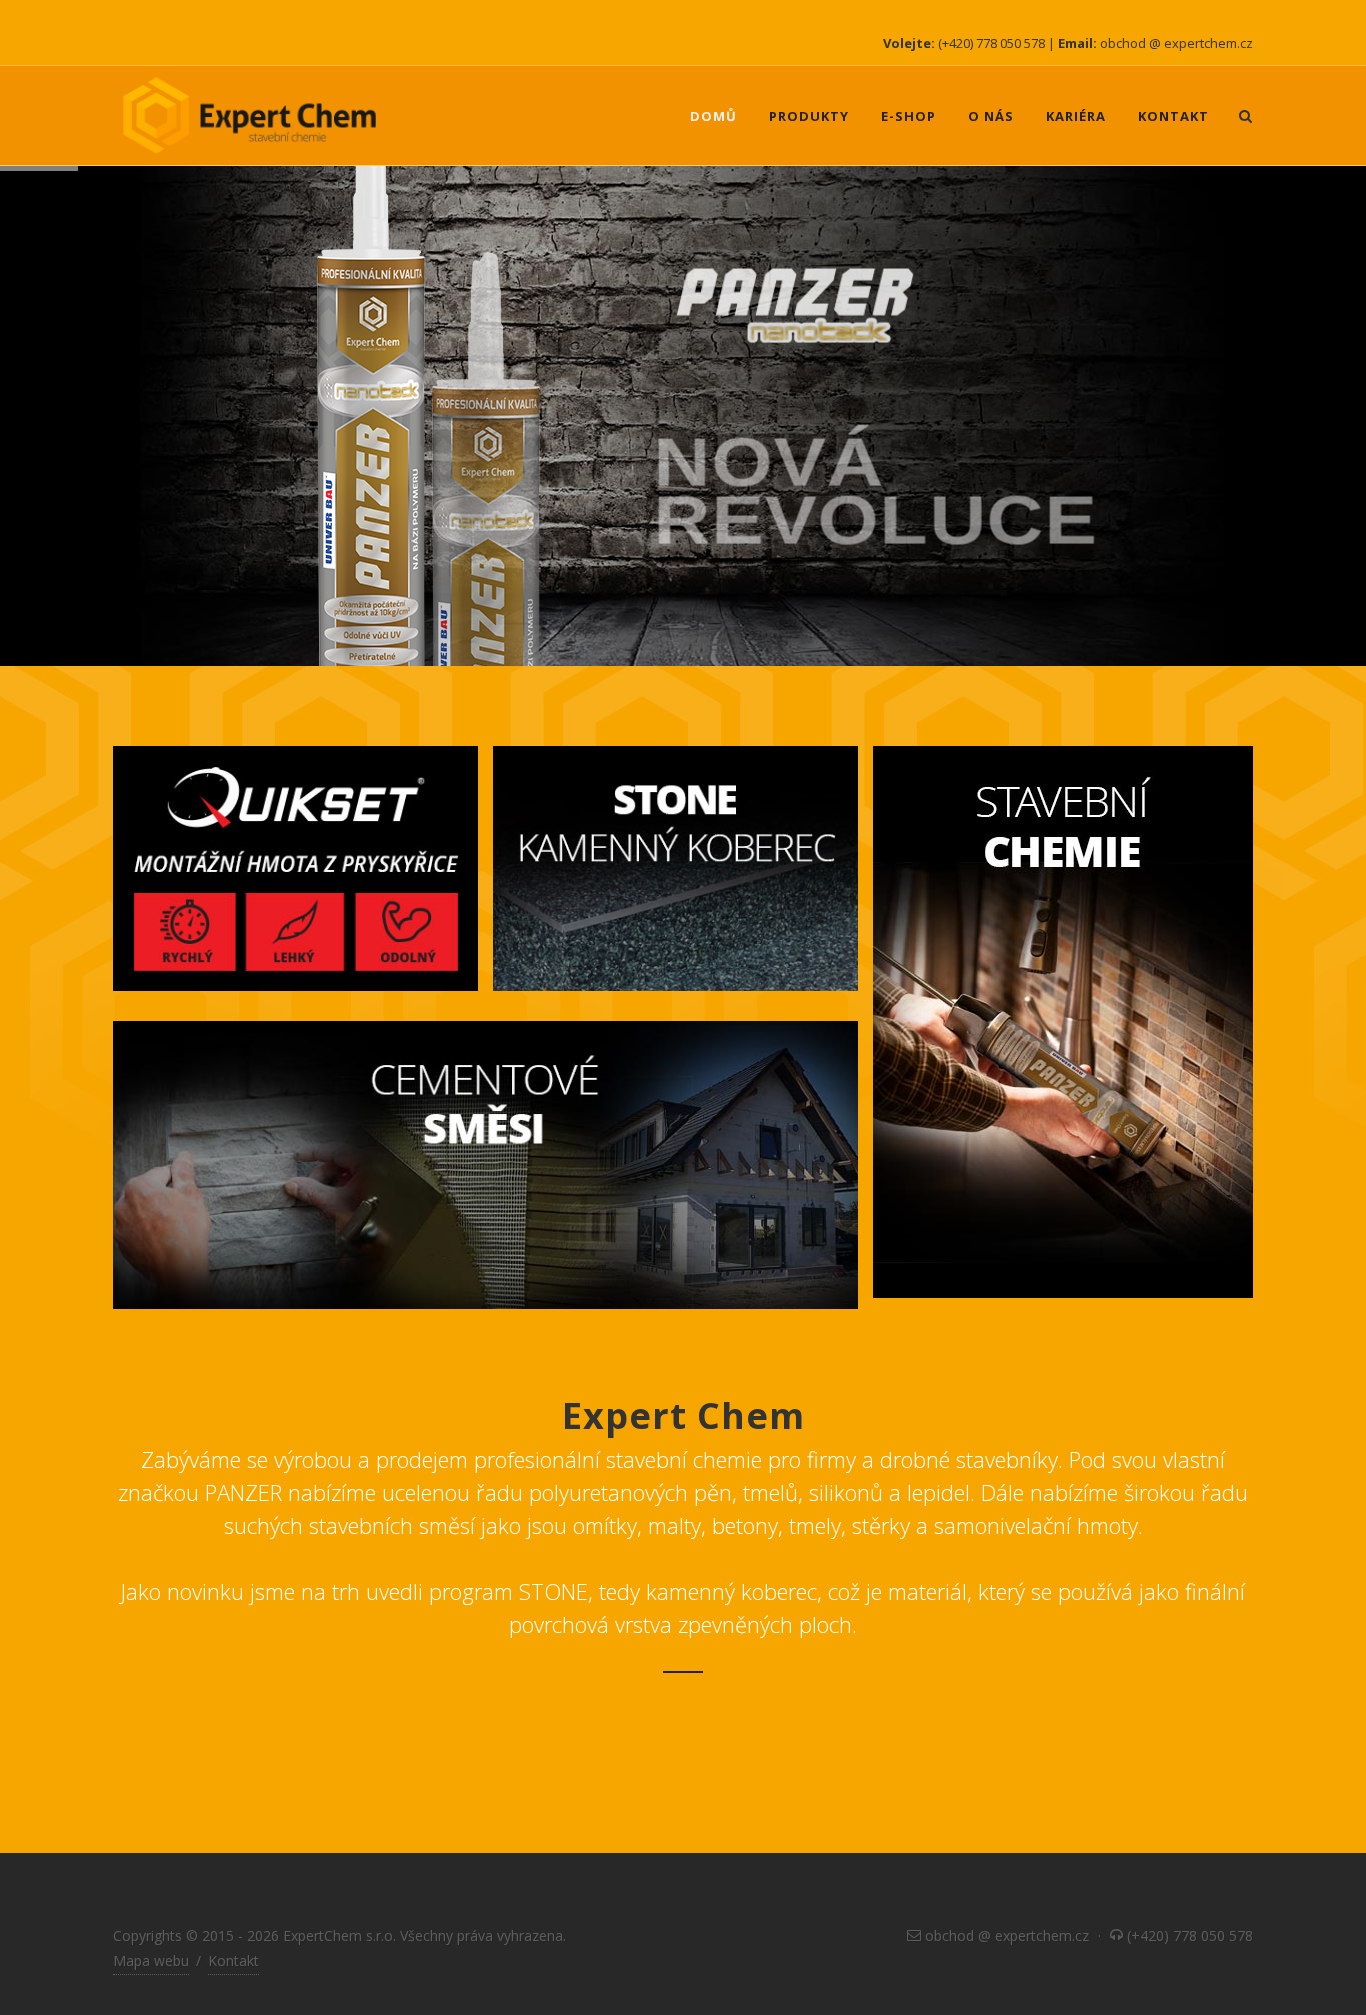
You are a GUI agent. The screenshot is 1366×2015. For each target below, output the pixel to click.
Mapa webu (151, 1960)
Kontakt (233, 1960)
